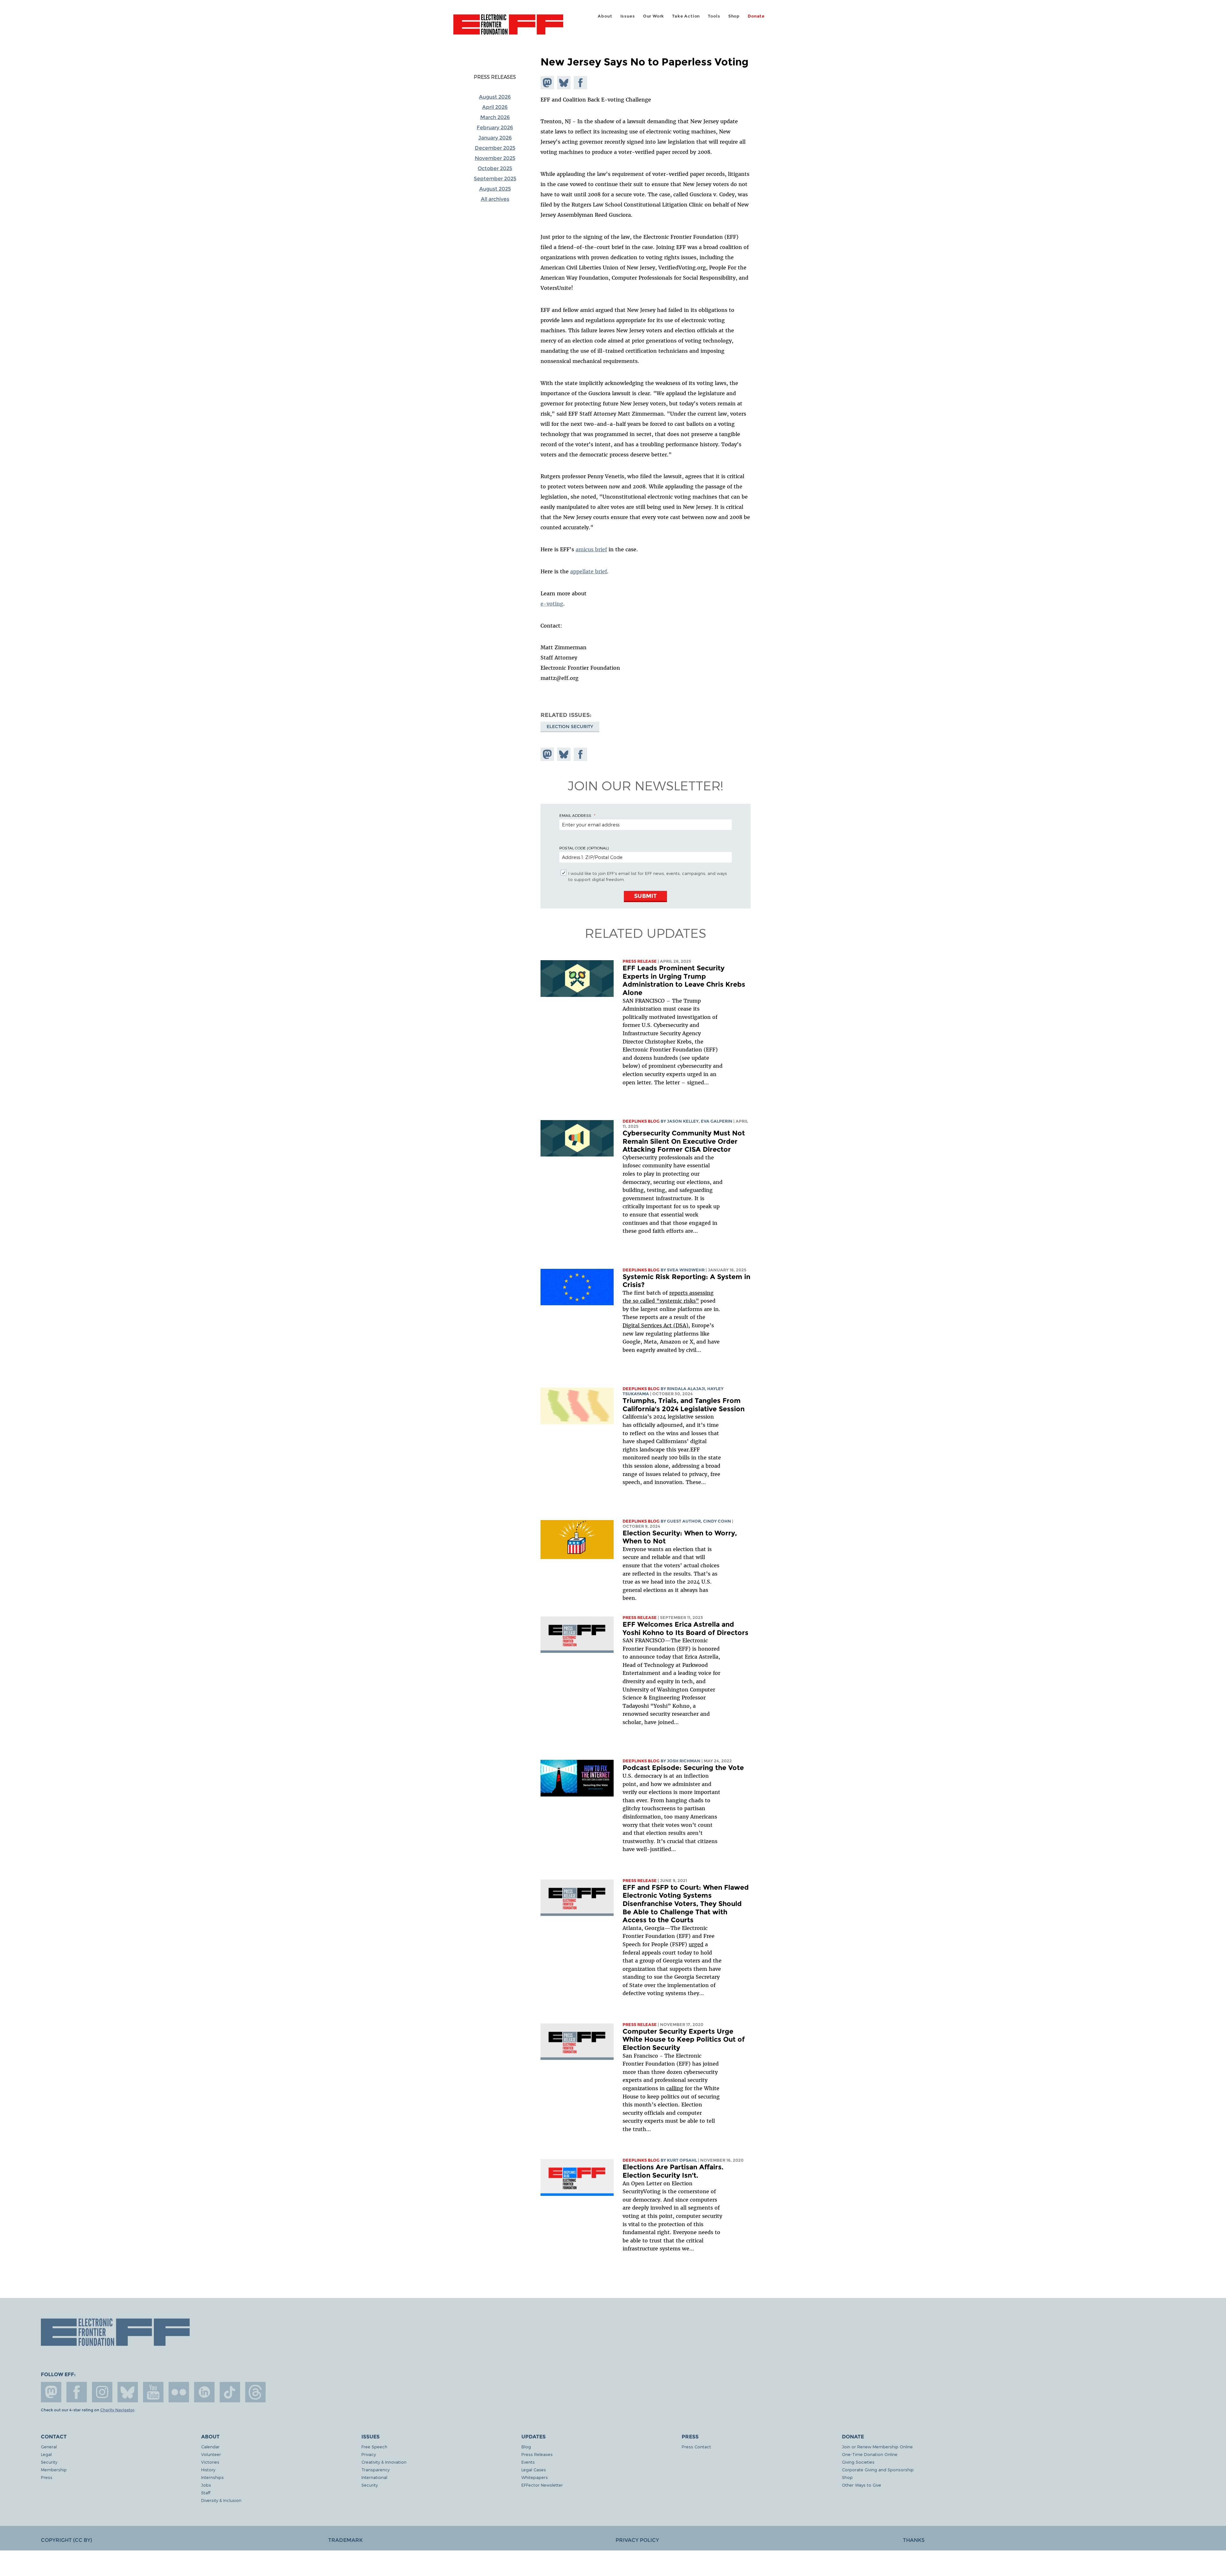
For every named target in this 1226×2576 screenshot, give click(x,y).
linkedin (204, 2392)
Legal (46, 2454)
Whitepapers (535, 2477)
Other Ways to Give (862, 2485)
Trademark (345, 2540)
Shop (734, 16)
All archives (495, 199)
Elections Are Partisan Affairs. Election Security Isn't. (673, 2171)
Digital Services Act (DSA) (655, 1325)
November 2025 (495, 158)
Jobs (206, 2485)
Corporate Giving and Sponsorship (878, 2470)
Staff (206, 2493)
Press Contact (696, 2447)
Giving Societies (858, 2462)
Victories (210, 2462)
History (208, 2470)
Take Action (686, 16)
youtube (153, 2392)
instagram (102, 2392)
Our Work (654, 16)
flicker (179, 2392)
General (49, 2447)
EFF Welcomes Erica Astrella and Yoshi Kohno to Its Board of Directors (685, 1628)
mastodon (51, 2392)
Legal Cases (534, 2470)
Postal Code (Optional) (584, 848)
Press (47, 2477)
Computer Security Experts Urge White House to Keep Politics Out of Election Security (684, 2039)
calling (675, 2088)
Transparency (375, 2470)
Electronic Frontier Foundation (508, 28)
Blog (526, 2447)
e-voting (552, 604)
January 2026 (495, 138)
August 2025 (495, 189)
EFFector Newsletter (542, 2485)
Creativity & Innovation (384, 2462)
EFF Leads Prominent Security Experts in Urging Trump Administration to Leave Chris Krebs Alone (684, 980)
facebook (77, 2392)
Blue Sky (128, 2392)
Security (49, 2462)
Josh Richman (684, 1761)
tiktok (230, 2392)
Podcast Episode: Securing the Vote (683, 1768)
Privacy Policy (637, 2540)
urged (696, 1944)
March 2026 (495, 117)
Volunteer (211, 2454)
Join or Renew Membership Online (877, 2447)
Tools (714, 16)
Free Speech (374, 2447)
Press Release (640, 961)
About (605, 16)
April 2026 (495, 107)
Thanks (914, 2540)
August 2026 (495, 97)
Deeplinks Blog (641, 1121)
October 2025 (495, 168)
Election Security (570, 727)
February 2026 (495, 128)
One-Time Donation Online (870, 2454)
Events (528, 2462)
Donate (756, 16)
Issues (628, 16)
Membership (54, 2470)
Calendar (210, 2447)
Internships (212, 2477)
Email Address (575, 815)
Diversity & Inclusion (221, 2500)
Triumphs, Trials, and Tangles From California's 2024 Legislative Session (684, 1405)
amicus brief (591, 549)
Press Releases (495, 77)
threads (255, 2392)
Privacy (369, 2454)
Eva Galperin (717, 1121)
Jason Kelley (683, 1121)
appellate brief (589, 571)
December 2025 (495, 148)
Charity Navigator (117, 2410)
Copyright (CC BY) (66, 2540)
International (374, 2477)
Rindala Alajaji (686, 1389)
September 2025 (495, 179)
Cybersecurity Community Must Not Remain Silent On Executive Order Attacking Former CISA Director (684, 1141)
